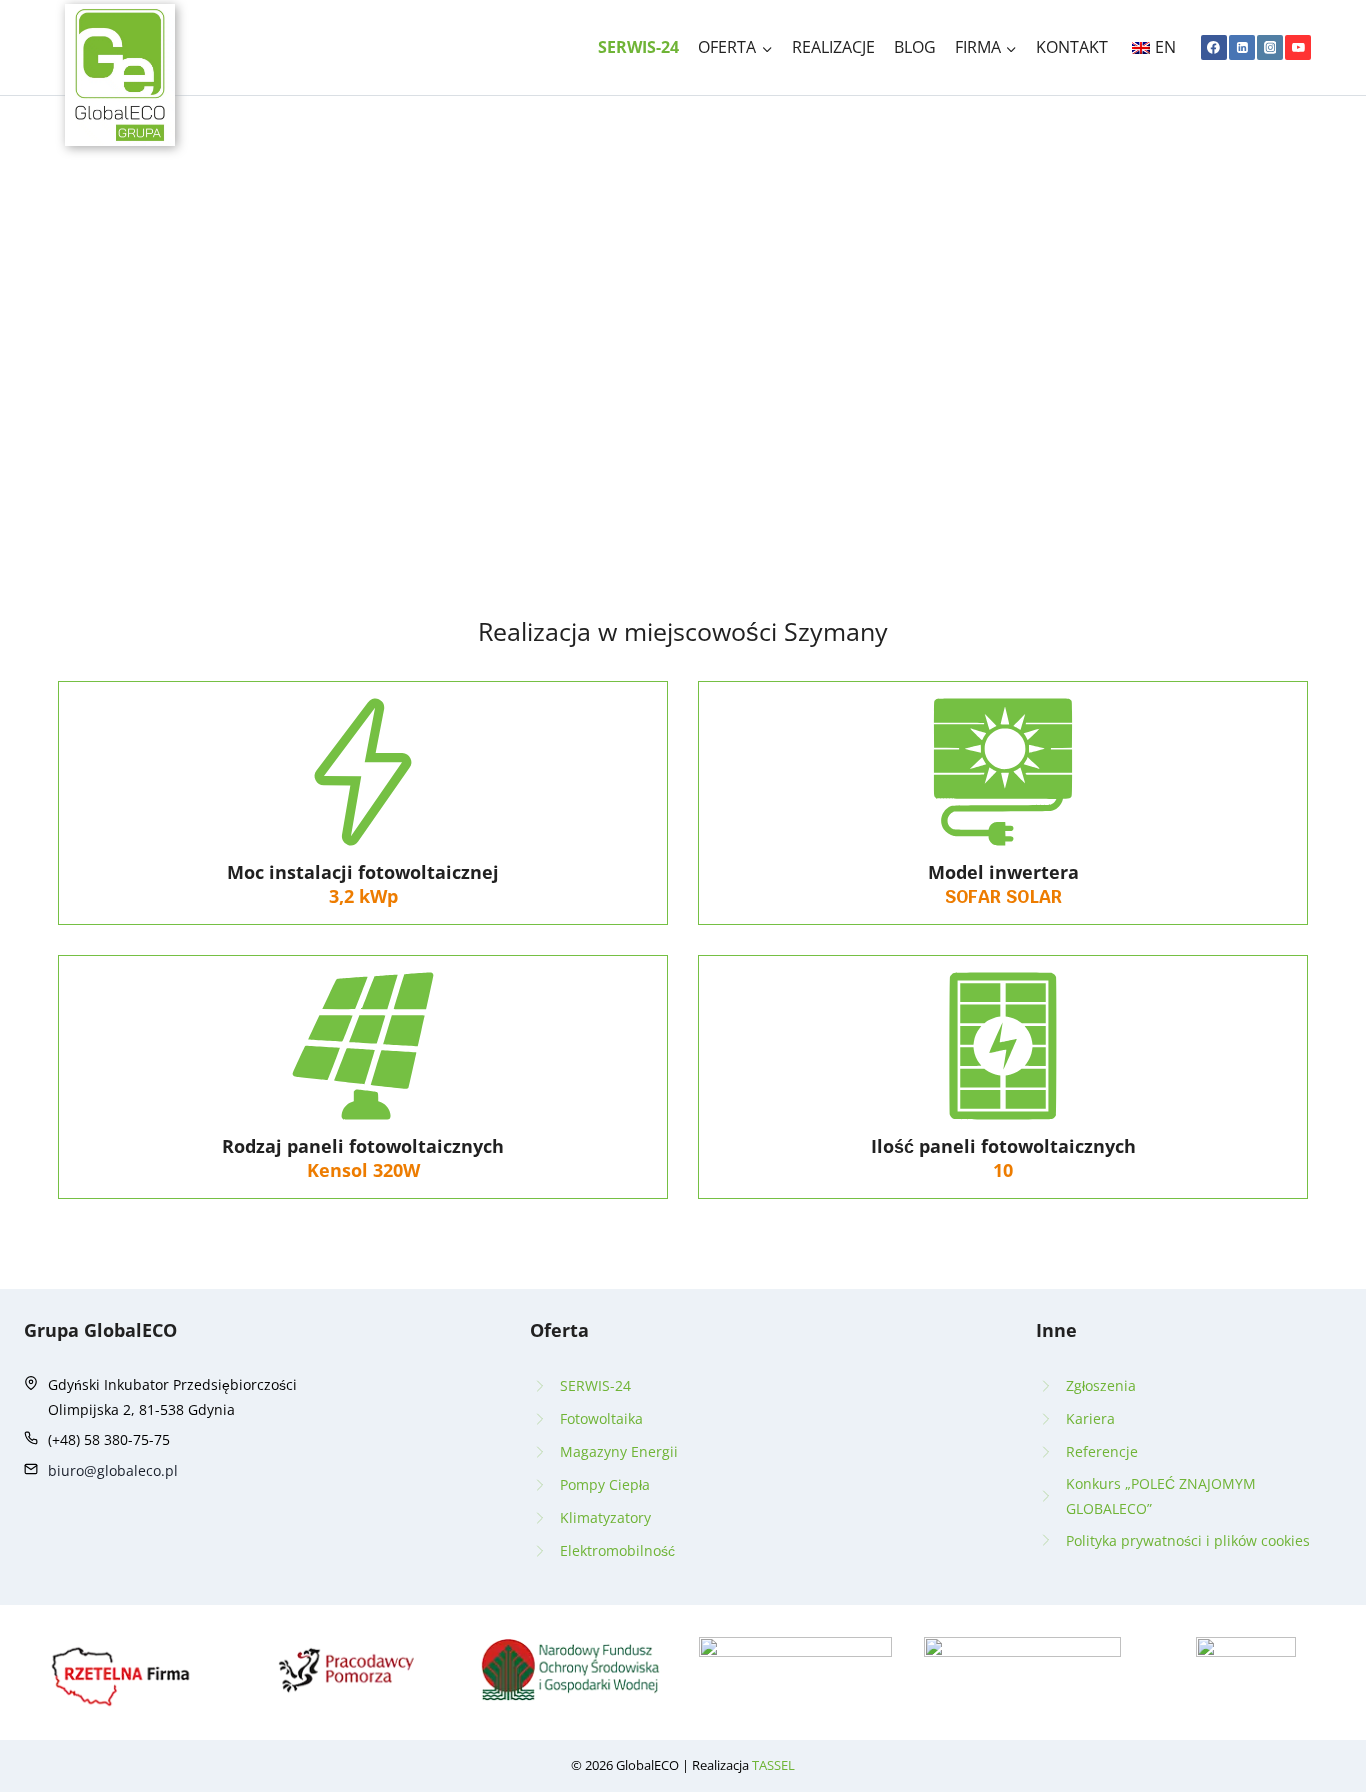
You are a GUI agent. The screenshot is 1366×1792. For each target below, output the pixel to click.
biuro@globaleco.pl (113, 1470)
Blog (915, 47)
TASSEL (773, 1765)
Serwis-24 (638, 47)
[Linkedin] (1242, 48)
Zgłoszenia (1101, 1385)
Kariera (1090, 1418)
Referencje (1102, 1451)
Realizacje (833, 47)
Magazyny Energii (619, 1451)
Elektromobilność (617, 1550)
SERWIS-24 (595, 1385)
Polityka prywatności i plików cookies (1188, 1540)
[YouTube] (1298, 48)
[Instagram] (1270, 48)
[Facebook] (1214, 48)
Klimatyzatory (605, 1517)
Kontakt (1072, 47)
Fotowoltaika (601, 1418)
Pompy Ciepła (605, 1484)
